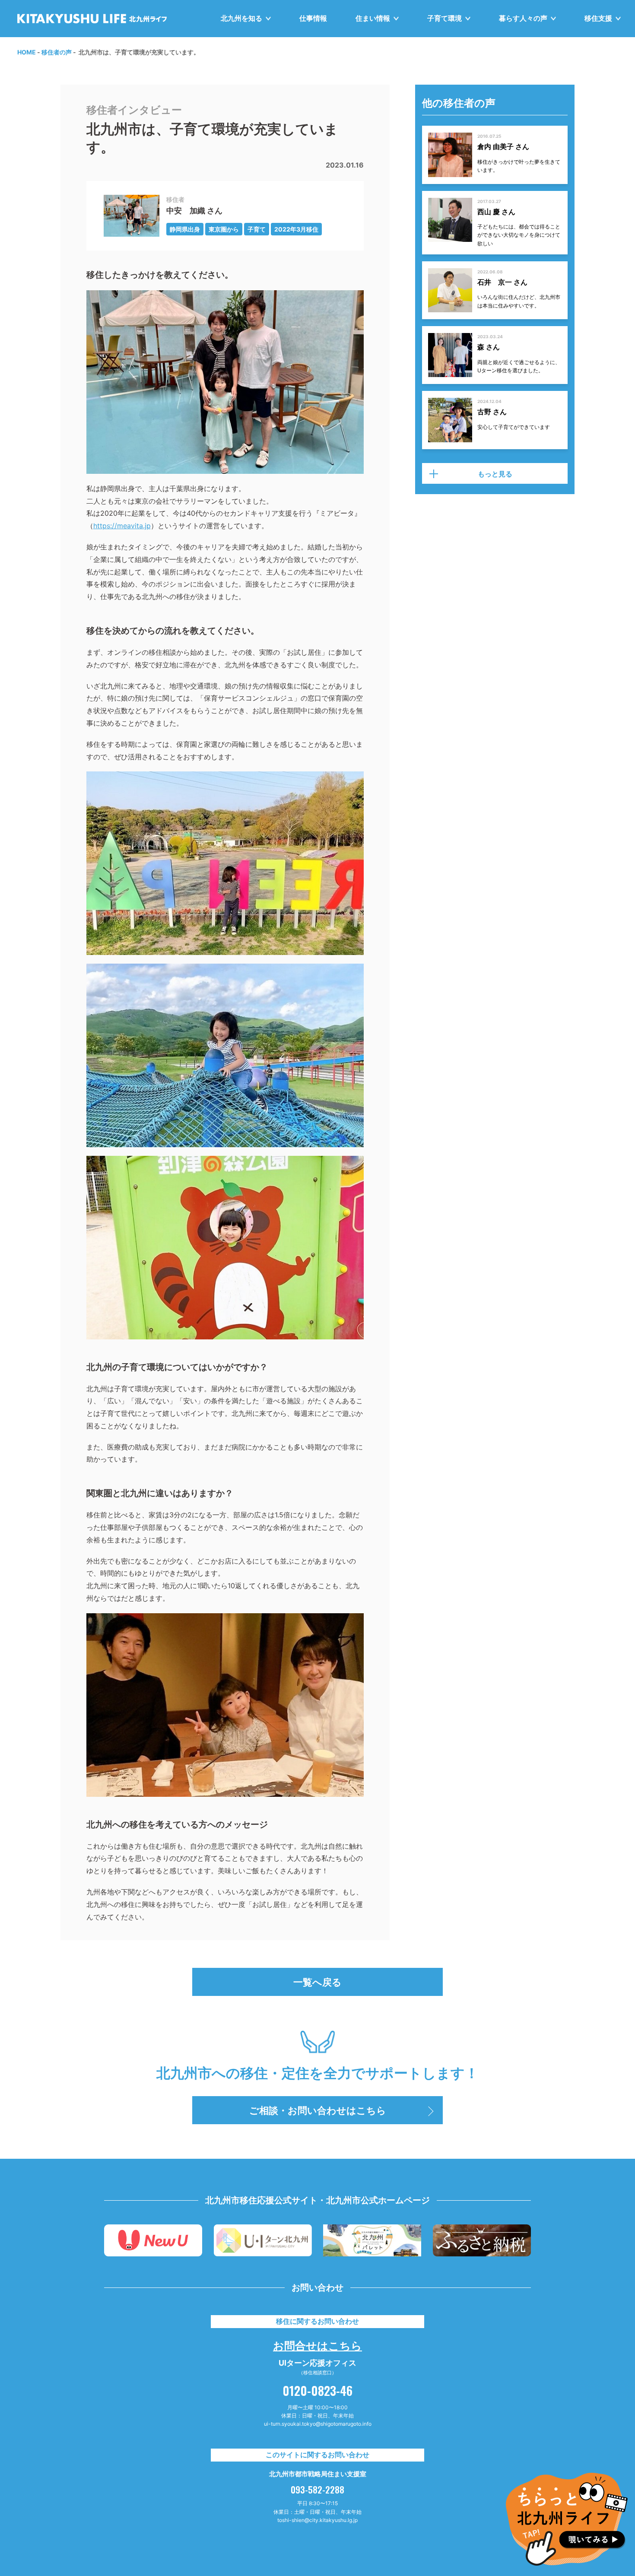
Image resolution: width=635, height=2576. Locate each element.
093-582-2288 (317, 2490)
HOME (27, 52)
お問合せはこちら (317, 2345)
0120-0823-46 (317, 2390)
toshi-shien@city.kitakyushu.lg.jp (317, 2520)
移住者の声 (57, 52)
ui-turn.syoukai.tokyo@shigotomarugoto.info (318, 2424)
